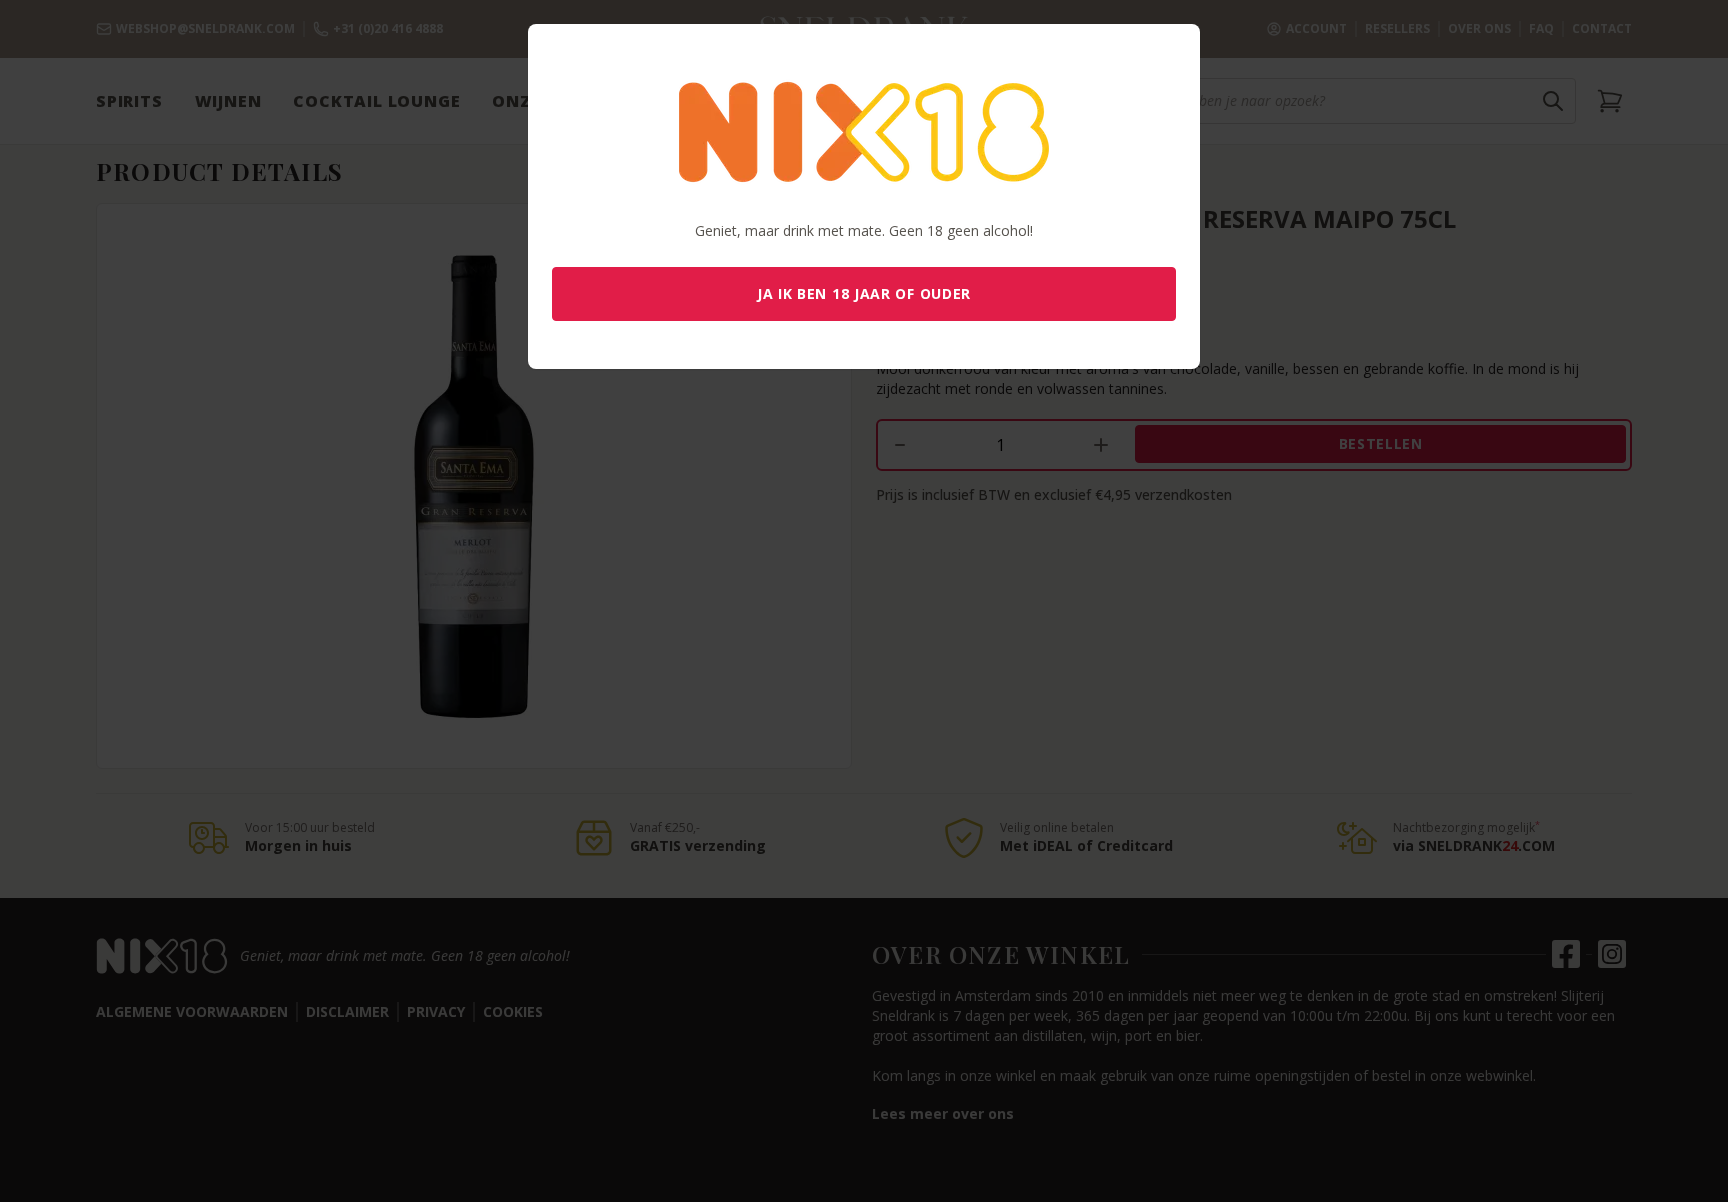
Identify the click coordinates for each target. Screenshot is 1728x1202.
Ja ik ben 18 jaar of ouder (864, 293)
